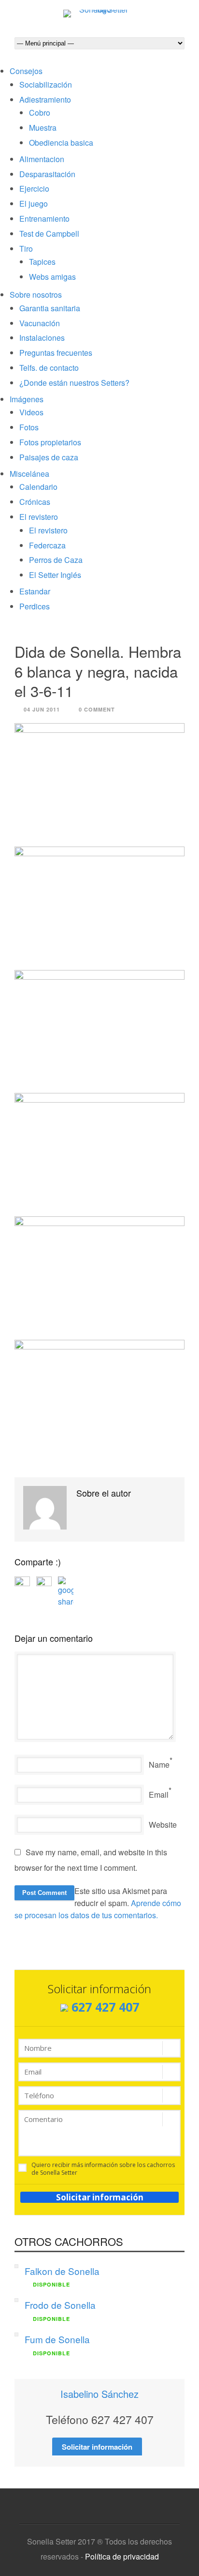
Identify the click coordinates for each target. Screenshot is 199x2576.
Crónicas (35, 502)
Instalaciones (42, 338)
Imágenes (27, 399)
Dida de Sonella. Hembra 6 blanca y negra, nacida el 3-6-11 (98, 671)
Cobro (40, 113)
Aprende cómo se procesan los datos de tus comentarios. (98, 1909)
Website (163, 1825)
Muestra (43, 128)
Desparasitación (47, 174)
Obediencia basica (61, 143)
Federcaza (47, 545)
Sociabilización (46, 84)
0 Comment (97, 709)
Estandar (35, 591)
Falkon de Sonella (62, 2271)
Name (159, 1765)
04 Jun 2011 (42, 709)
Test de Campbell (49, 234)
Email (159, 1795)
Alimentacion (42, 159)
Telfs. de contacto (49, 368)
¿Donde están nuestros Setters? (74, 383)
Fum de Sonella (57, 2339)
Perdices (35, 606)
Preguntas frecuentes (56, 353)
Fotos (29, 427)
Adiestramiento (45, 99)
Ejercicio (34, 189)
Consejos (26, 71)
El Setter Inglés (55, 575)
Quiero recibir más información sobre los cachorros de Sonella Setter (103, 2169)
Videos (31, 412)
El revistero (39, 517)
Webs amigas (52, 277)
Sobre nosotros (36, 295)
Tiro (26, 249)
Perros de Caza (56, 560)
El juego (34, 204)
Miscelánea (29, 474)
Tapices (42, 262)
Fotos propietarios (50, 442)
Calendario (38, 487)
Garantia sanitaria (50, 308)
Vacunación (40, 323)
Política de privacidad (122, 2556)
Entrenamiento (44, 219)
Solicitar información (100, 2197)
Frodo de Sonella (60, 2305)
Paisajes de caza (49, 457)
